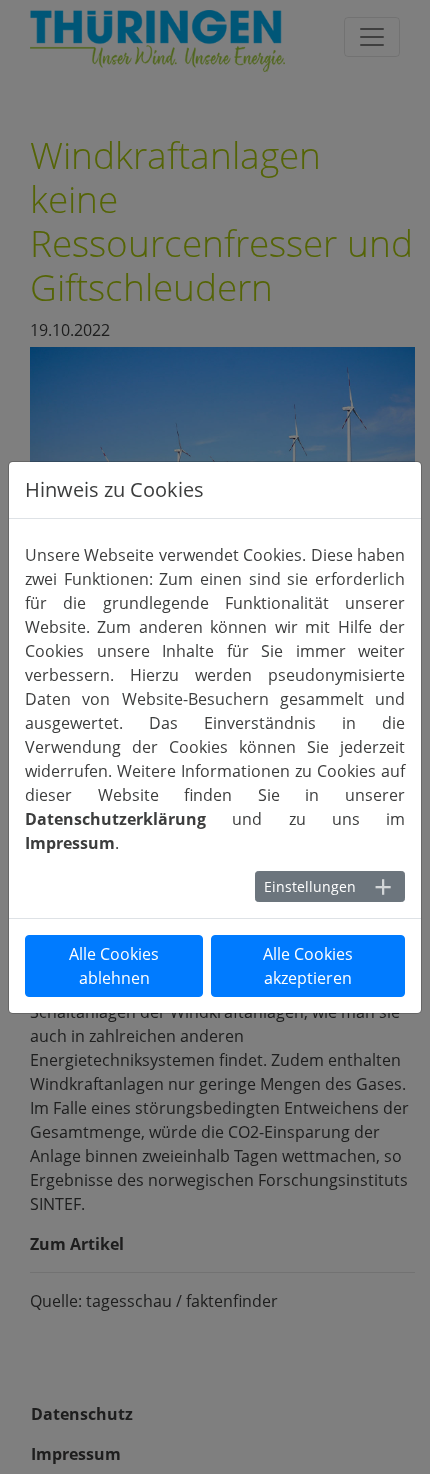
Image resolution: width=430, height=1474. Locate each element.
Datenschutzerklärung (115, 819)
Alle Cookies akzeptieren (308, 966)
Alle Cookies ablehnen (114, 966)
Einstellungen (310, 886)
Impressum (70, 843)
